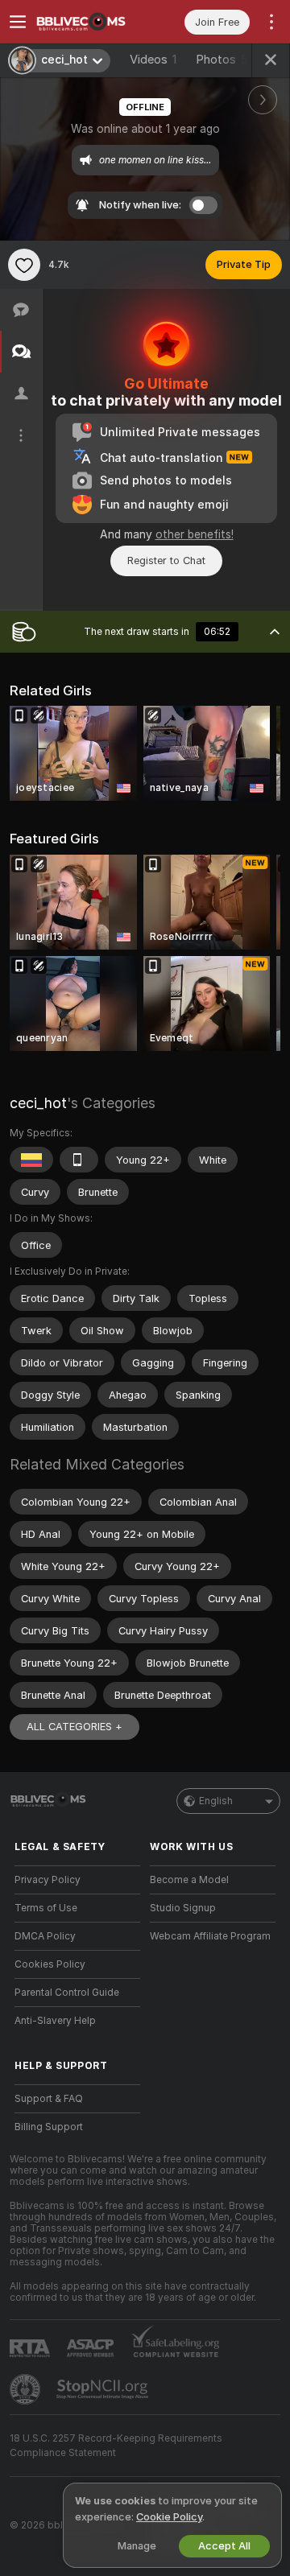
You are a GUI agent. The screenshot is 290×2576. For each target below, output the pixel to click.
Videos (153, 60)
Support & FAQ (49, 2099)
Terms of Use (46, 1908)
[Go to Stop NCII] (104, 2389)
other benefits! (195, 534)
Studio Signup (183, 1908)
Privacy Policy (48, 1880)
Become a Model (189, 1880)
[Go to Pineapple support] (27, 2389)
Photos (222, 60)
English (216, 1801)
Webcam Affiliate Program (210, 1936)
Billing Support (49, 2127)
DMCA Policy (45, 1936)
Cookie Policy (169, 2517)
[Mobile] (79, 1160)
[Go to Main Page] (90, 22)
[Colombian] (31, 1160)
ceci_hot (38, 1103)
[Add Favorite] (24, 265)
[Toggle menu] (18, 22)
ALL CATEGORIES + (75, 1727)
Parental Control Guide (67, 1993)
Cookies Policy (50, 1964)
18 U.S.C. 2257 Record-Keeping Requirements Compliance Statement (116, 2446)
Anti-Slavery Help (55, 2021)
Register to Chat (166, 561)
